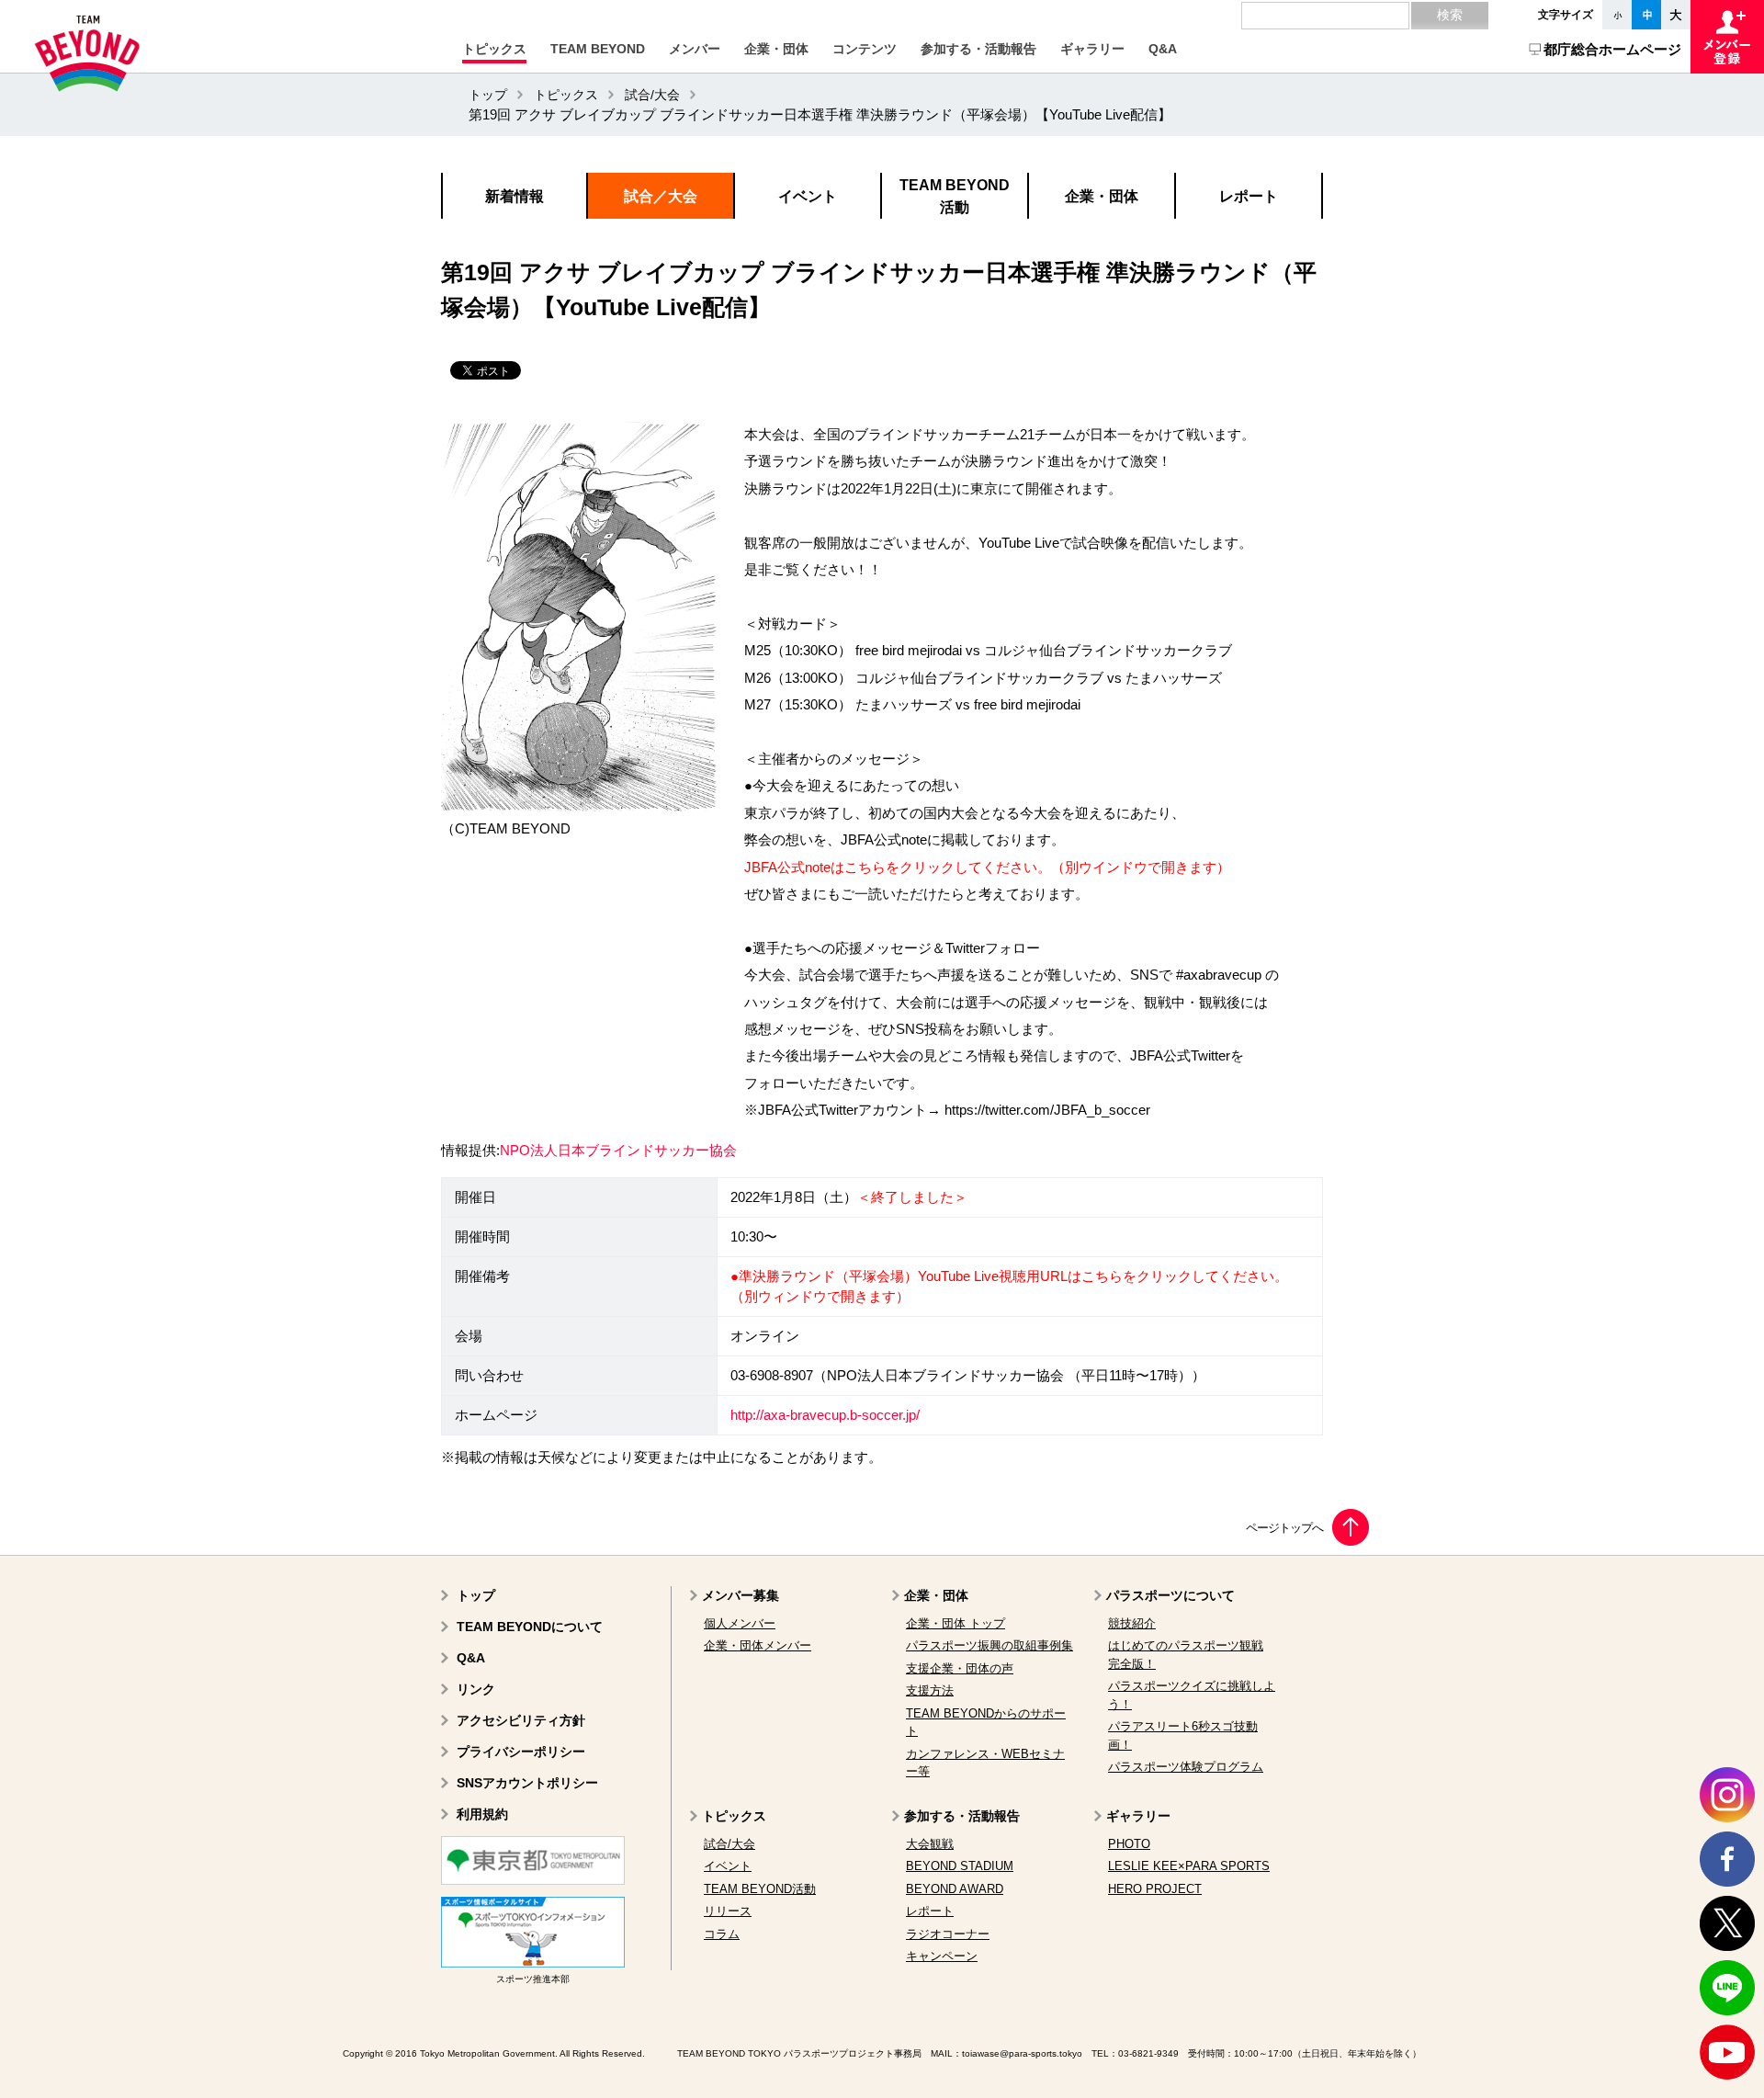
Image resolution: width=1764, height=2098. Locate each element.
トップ (488, 95)
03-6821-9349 (1148, 2053)
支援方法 (930, 1690)
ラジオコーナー (948, 1934)
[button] (494, 49)
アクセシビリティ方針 (521, 1720)
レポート (930, 1911)
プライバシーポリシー (521, 1752)
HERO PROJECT (1155, 1889)
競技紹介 (1132, 1623)
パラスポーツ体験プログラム (1186, 1767)
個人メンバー (740, 1623)
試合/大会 (652, 95)
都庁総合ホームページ (1612, 49)
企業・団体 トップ (955, 1623)
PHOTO (1129, 1844)
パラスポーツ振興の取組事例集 (989, 1645)
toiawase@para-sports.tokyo (1022, 2053)
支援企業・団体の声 (960, 1668)
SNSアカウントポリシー (527, 1783)
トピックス (566, 95)
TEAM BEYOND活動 (760, 1889)
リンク (476, 1689)
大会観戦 (930, 1844)
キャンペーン (942, 1956)
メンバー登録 (1727, 37)
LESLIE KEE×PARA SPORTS (1189, 1866)
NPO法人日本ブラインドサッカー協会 (618, 1151)
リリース (728, 1911)
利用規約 (482, 1814)
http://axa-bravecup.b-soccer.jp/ (825, 1415)
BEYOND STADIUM (960, 1866)
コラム (722, 1934)
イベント (728, 1866)
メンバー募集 (741, 1595)
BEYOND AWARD (955, 1889)
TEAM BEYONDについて (530, 1627)
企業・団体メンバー (758, 1645)
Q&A (471, 1658)
